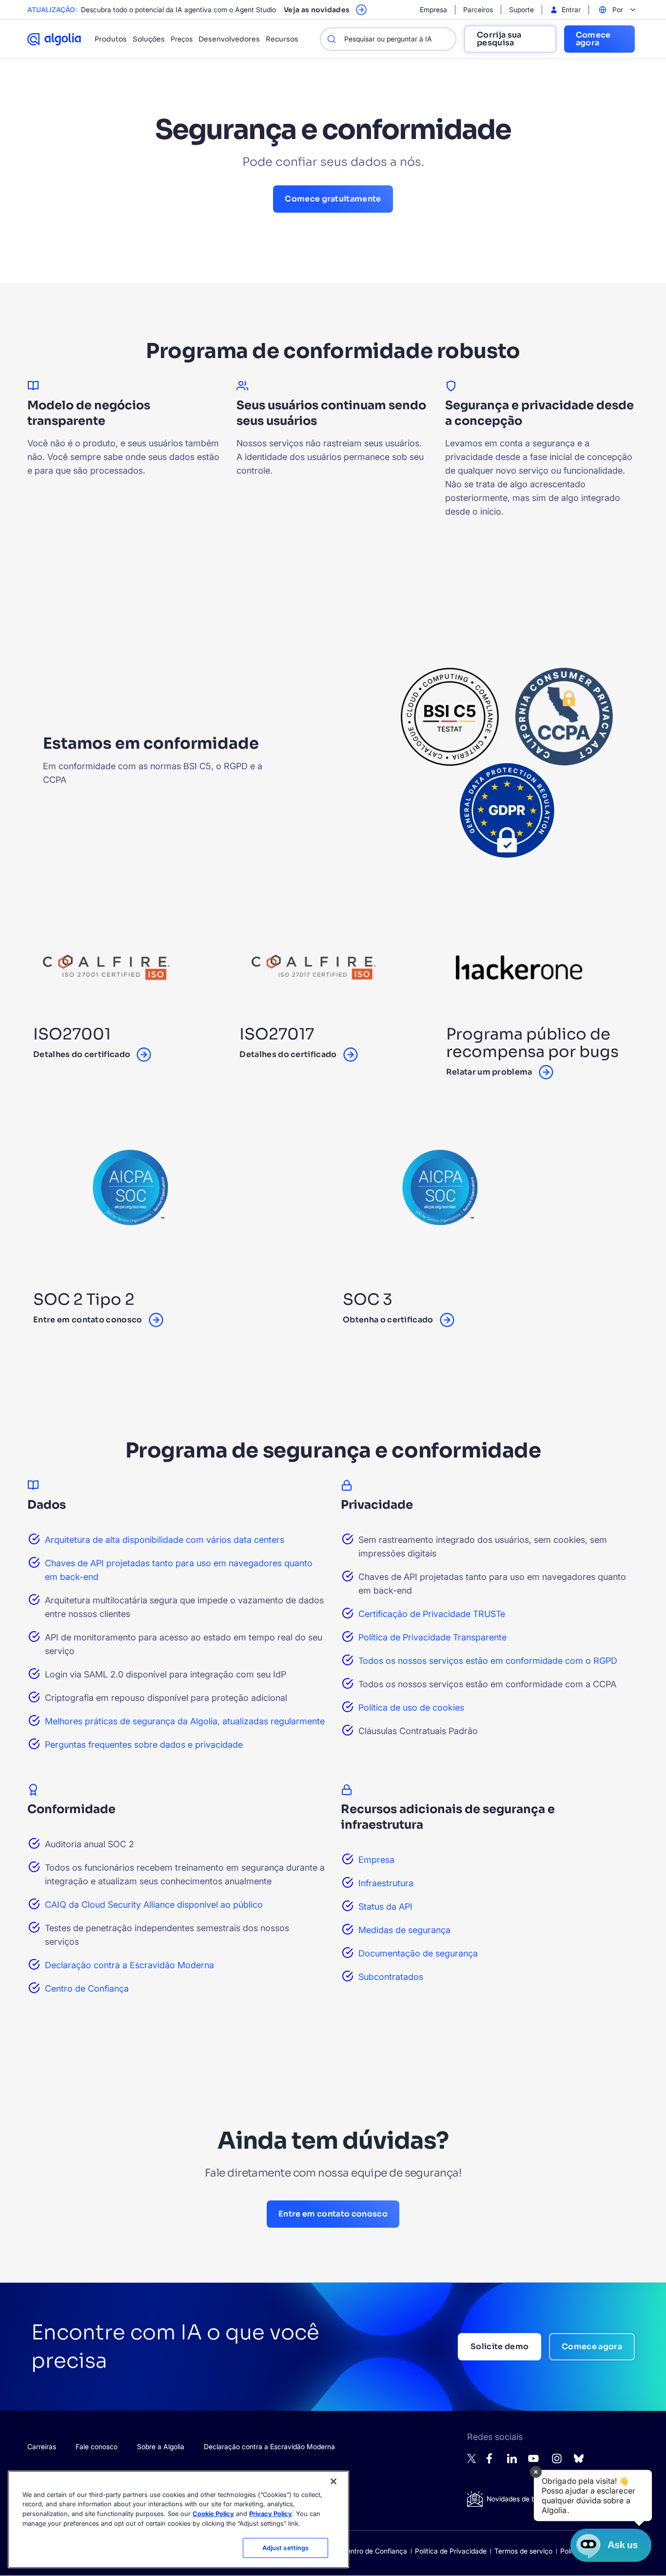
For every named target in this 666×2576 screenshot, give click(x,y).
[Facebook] (492, 2461)
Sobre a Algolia (161, 2446)
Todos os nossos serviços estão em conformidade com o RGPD (488, 1661)
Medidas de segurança (404, 1930)
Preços (182, 39)
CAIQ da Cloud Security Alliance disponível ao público (154, 1905)
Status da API (385, 1907)
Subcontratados (391, 1977)
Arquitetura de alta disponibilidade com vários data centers (165, 1540)
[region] (178, 2519)
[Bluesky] (579, 2461)
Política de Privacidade (451, 2551)
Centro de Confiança (87, 1988)
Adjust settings (286, 2548)
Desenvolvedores (229, 39)
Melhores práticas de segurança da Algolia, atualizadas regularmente (185, 1721)
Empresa (376, 1860)
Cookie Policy (213, 2514)
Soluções (149, 39)
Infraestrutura (386, 1883)
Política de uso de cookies (411, 1707)
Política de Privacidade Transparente (432, 1637)
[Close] (333, 2481)
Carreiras (42, 2446)
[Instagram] (557, 2463)
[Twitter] (472, 2461)
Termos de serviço (523, 2551)
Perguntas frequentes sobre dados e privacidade (144, 1745)
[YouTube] (533, 2463)
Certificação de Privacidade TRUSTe (432, 1614)
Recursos (282, 39)
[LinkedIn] (512, 2461)
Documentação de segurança (418, 1953)
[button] (593, 2496)
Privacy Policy (271, 2514)
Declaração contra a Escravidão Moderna (129, 1965)
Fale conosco (97, 2446)
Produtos (111, 39)
